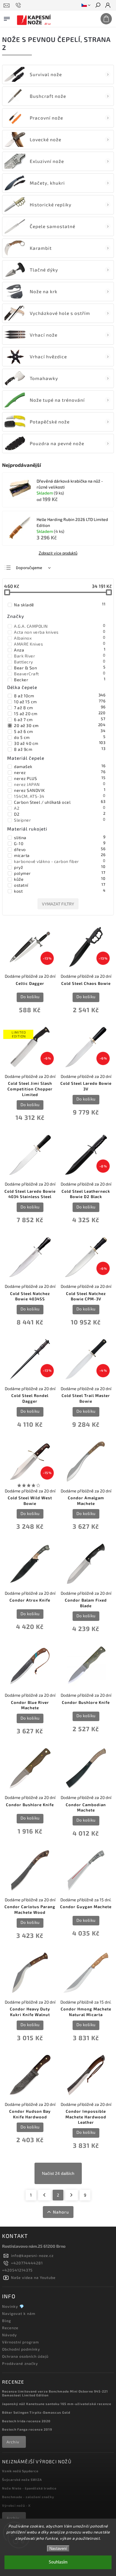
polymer (60, 873)
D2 (60, 814)
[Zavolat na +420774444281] (19, 5)
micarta (60, 855)
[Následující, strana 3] (72, 2195)
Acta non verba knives (60, 632)
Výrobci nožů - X (16, 2505)
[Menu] (7, 18)
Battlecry (60, 662)
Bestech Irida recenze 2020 (26, 2421)
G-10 (60, 843)
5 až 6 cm (60, 731)
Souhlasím (58, 2562)
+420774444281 (27, 2263)
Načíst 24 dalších (58, 2173)
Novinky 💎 (13, 2306)
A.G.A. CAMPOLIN (60, 626)
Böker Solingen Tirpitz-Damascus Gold (36, 2412)
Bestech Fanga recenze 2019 (27, 2429)
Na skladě (60, 605)
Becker (60, 679)
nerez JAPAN (60, 784)
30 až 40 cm (60, 743)
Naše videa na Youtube (33, 2277)
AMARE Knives (60, 644)
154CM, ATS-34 (60, 796)
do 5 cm (60, 737)
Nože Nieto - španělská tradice (29, 2488)
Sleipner (60, 820)
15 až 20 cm (60, 713)
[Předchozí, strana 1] (44, 2195)
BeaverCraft (60, 674)
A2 (60, 808)
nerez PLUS (60, 778)
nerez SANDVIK (60, 790)
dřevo (60, 849)
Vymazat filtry (58, 904)
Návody (10, 2335)
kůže (60, 879)
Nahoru (61, 2212)
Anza (60, 650)
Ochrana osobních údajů (25, 2356)
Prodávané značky (20, 2363)
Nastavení (58, 2548)
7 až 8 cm (60, 707)
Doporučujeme (29, 568)
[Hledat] (98, 6)
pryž (60, 867)
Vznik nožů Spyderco (20, 2471)
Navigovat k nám (19, 2313)
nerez (60, 772)
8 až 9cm (60, 749)
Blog (7, 2321)
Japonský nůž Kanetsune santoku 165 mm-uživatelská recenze (57, 2404)
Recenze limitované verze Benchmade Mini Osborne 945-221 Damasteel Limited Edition (55, 2393)
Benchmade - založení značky (28, 2497)
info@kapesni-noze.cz (32, 2255)
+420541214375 (17, 2270)
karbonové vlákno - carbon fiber (60, 861)
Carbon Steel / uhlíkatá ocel (60, 802)
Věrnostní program (21, 2342)
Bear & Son (60, 668)
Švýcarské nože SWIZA (22, 2480)
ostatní (60, 885)
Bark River (60, 656)
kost (60, 891)
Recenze (10, 2328)
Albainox (60, 638)
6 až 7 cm (60, 719)
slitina (60, 837)
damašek (60, 766)
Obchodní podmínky (21, 2349)
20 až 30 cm (60, 725)
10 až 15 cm (60, 701)
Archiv (13, 2442)
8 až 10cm (60, 696)
